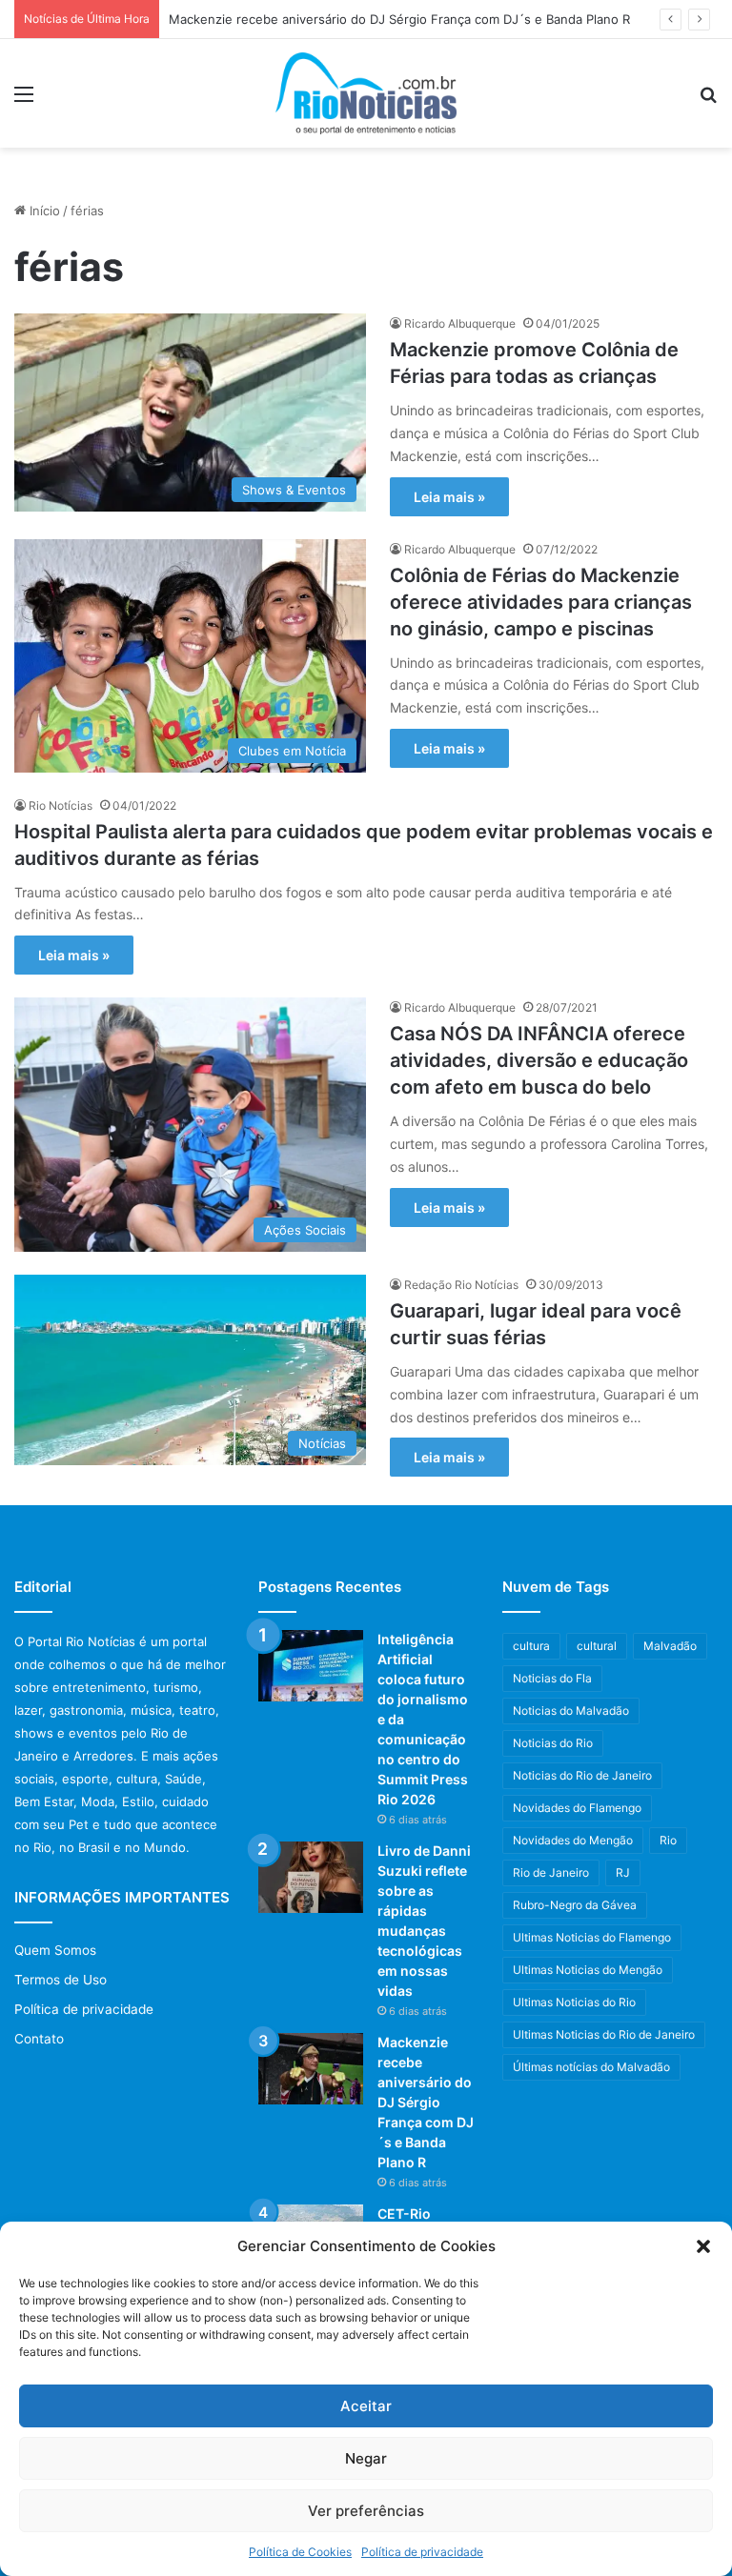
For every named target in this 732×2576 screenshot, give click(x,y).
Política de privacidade (422, 2552)
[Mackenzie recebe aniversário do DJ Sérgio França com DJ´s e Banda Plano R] (311, 2069)
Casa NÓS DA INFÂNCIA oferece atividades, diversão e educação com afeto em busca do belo (539, 1060)
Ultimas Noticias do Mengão (588, 1970)
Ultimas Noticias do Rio (574, 2002)
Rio (668, 1840)
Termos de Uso (61, 1980)
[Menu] (24, 101)
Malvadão (670, 1646)
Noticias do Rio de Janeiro (582, 1775)
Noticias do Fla (552, 1678)
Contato (39, 2039)
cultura (531, 1646)
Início (43, 211)
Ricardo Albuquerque (460, 323)
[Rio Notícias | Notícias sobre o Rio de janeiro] (366, 93)
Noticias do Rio (553, 1743)
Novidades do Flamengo (577, 1808)
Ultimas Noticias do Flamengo (592, 1937)
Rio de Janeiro (551, 1872)
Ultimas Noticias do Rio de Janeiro (604, 2034)
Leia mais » (449, 497)
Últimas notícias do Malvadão (591, 2067)
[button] (703, 2246)
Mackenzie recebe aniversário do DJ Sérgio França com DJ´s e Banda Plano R (399, 19)
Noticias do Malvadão (571, 1711)
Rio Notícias (61, 805)
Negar (366, 2458)
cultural (597, 1646)
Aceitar (366, 2406)
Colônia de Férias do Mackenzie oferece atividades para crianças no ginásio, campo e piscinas (541, 602)
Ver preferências (366, 2511)
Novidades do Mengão (573, 1840)
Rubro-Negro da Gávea (575, 1905)
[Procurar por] (708, 101)
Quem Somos (55, 1950)
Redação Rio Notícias (461, 1285)
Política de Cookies (300, 2552)
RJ (623, 1872)
